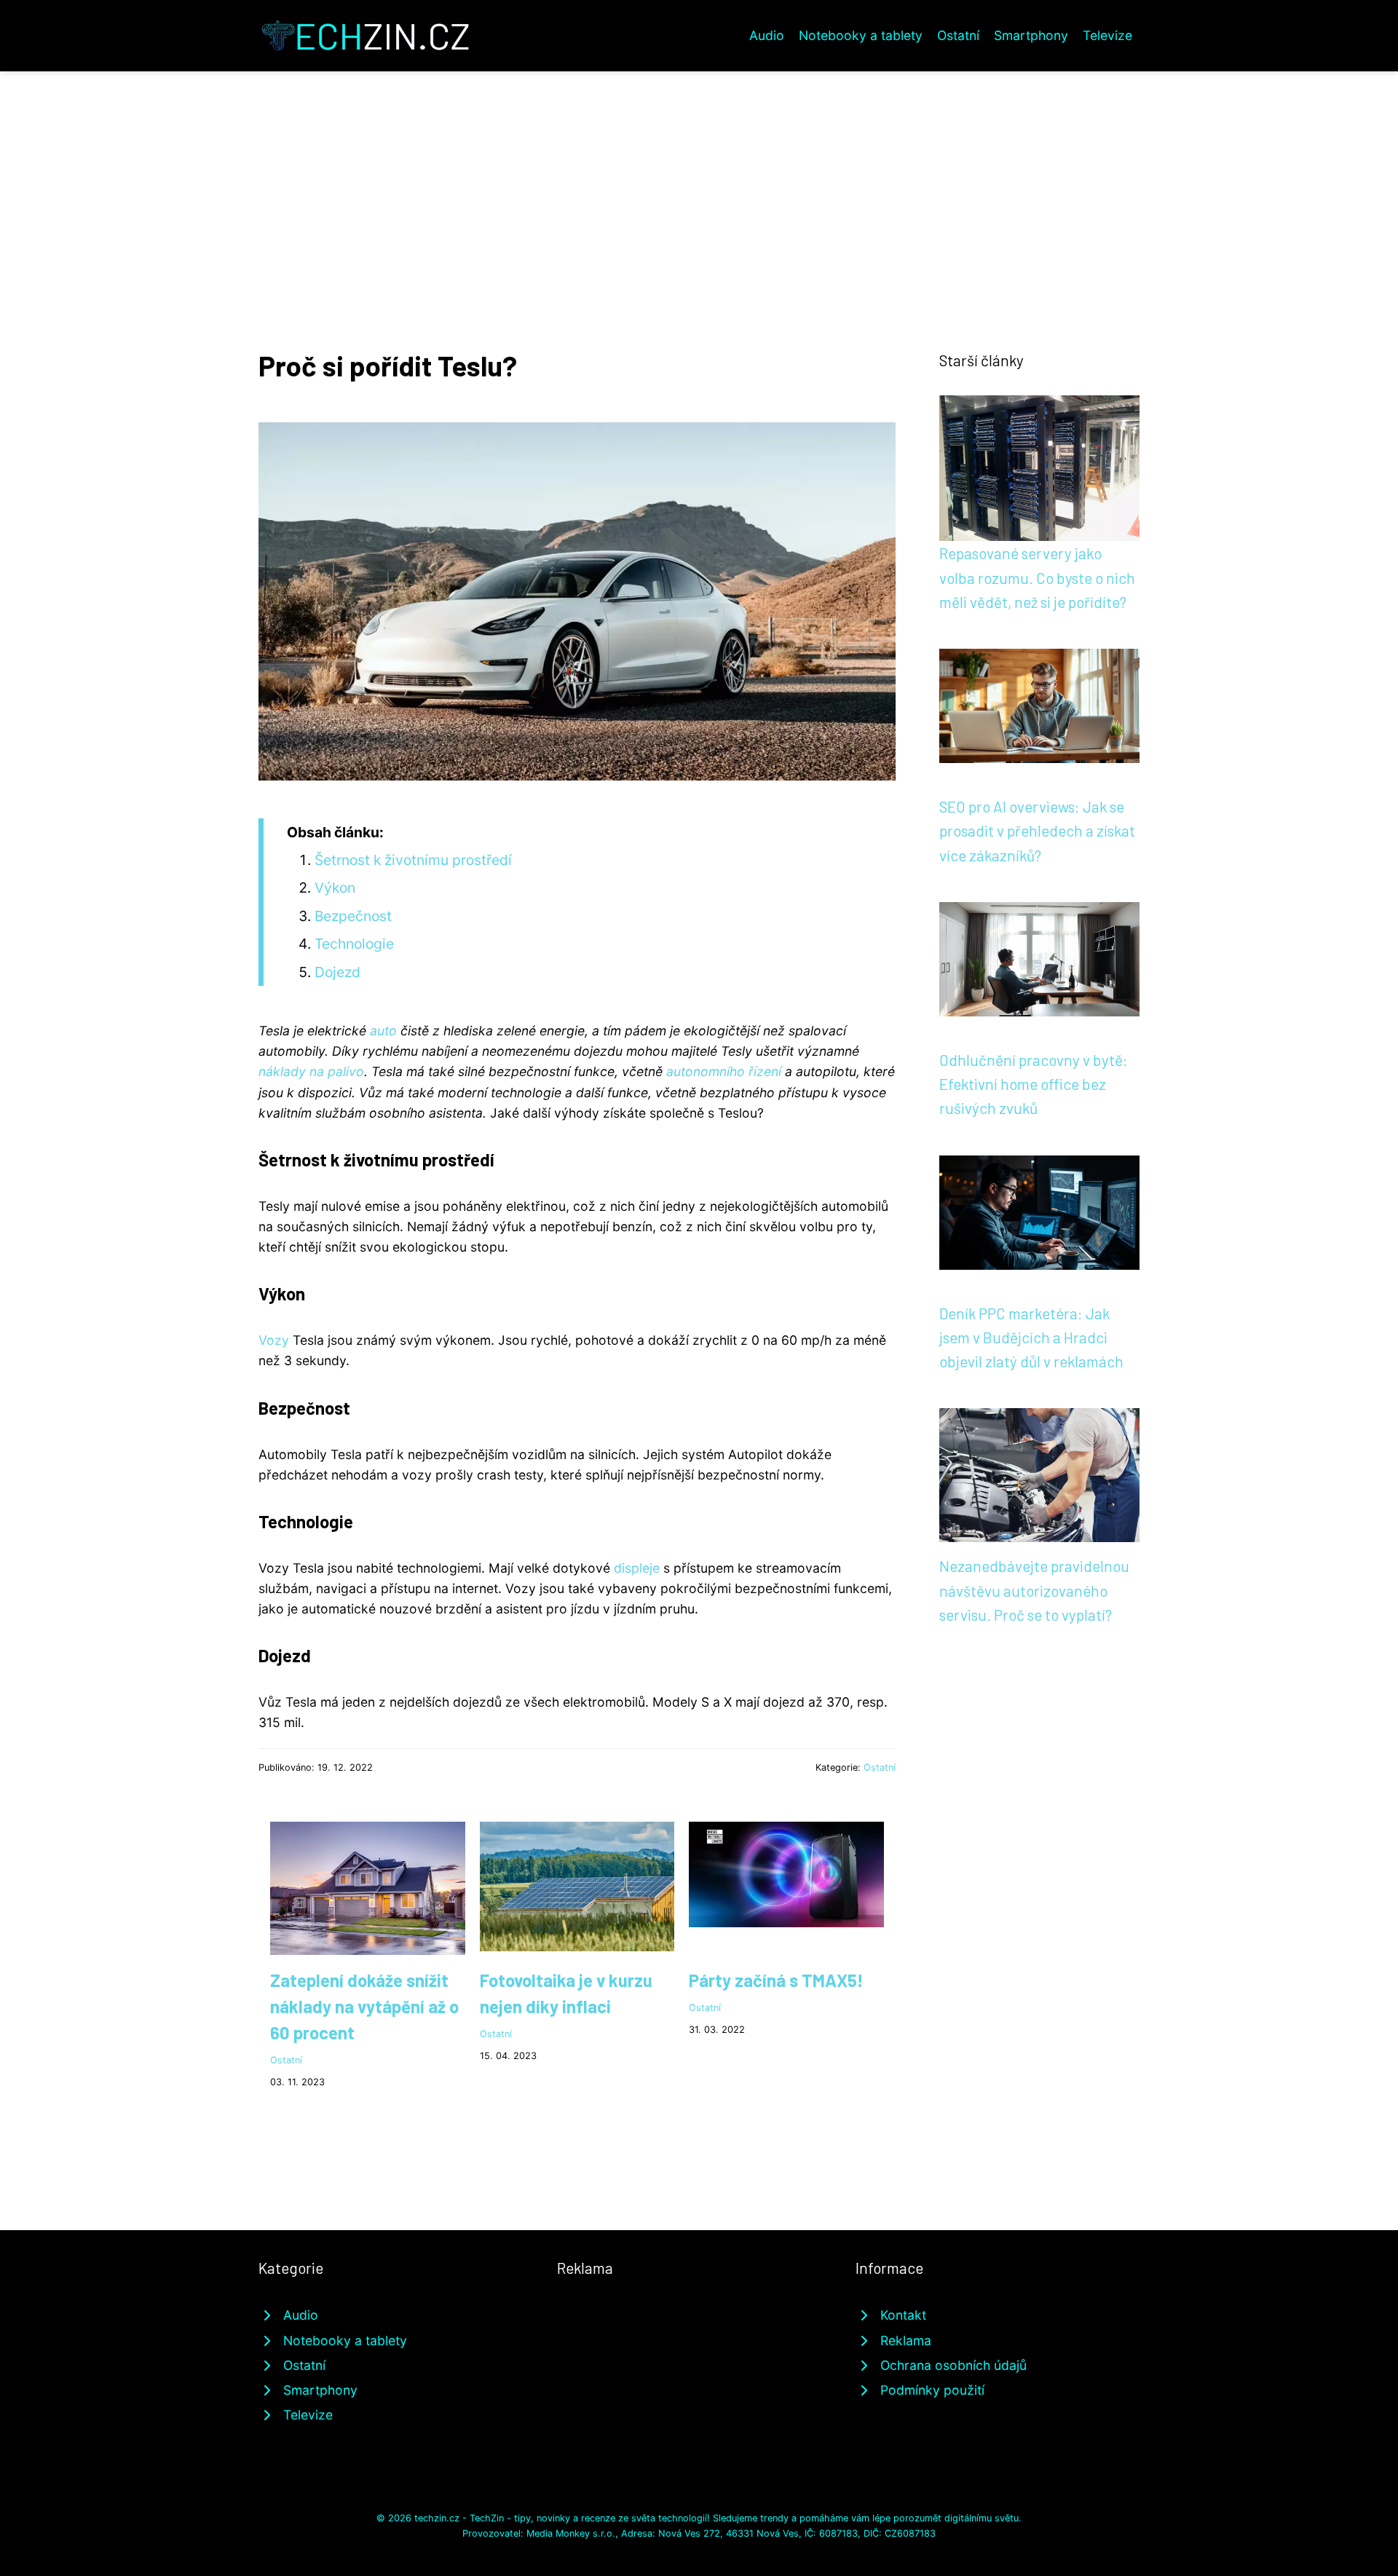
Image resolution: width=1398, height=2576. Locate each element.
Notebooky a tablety (861, 35)
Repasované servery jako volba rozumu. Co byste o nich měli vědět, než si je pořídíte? (1037, 577)
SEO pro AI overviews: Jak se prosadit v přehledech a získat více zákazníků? (1037, 831)
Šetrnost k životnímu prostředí (413, 860)
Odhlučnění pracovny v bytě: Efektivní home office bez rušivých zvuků (1034, 1084)
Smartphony (1031, 35)
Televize (1107, 35)
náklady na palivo (311, 1071)
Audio (767, 35)
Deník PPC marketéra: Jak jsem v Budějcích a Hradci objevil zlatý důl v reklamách (1031, 1338)
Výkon (335, 888)
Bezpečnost (353, 916)
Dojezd (337, 972)
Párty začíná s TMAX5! (776, 1980)
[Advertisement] (699, 181)
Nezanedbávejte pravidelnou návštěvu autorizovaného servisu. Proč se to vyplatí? (1034, 1590)
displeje (637, 1568)
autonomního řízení (724, 1071)
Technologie (354, 944)
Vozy (274, 1340)
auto (383, 1031)
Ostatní (958, 35)
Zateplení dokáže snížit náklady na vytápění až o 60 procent (364, 2006)
